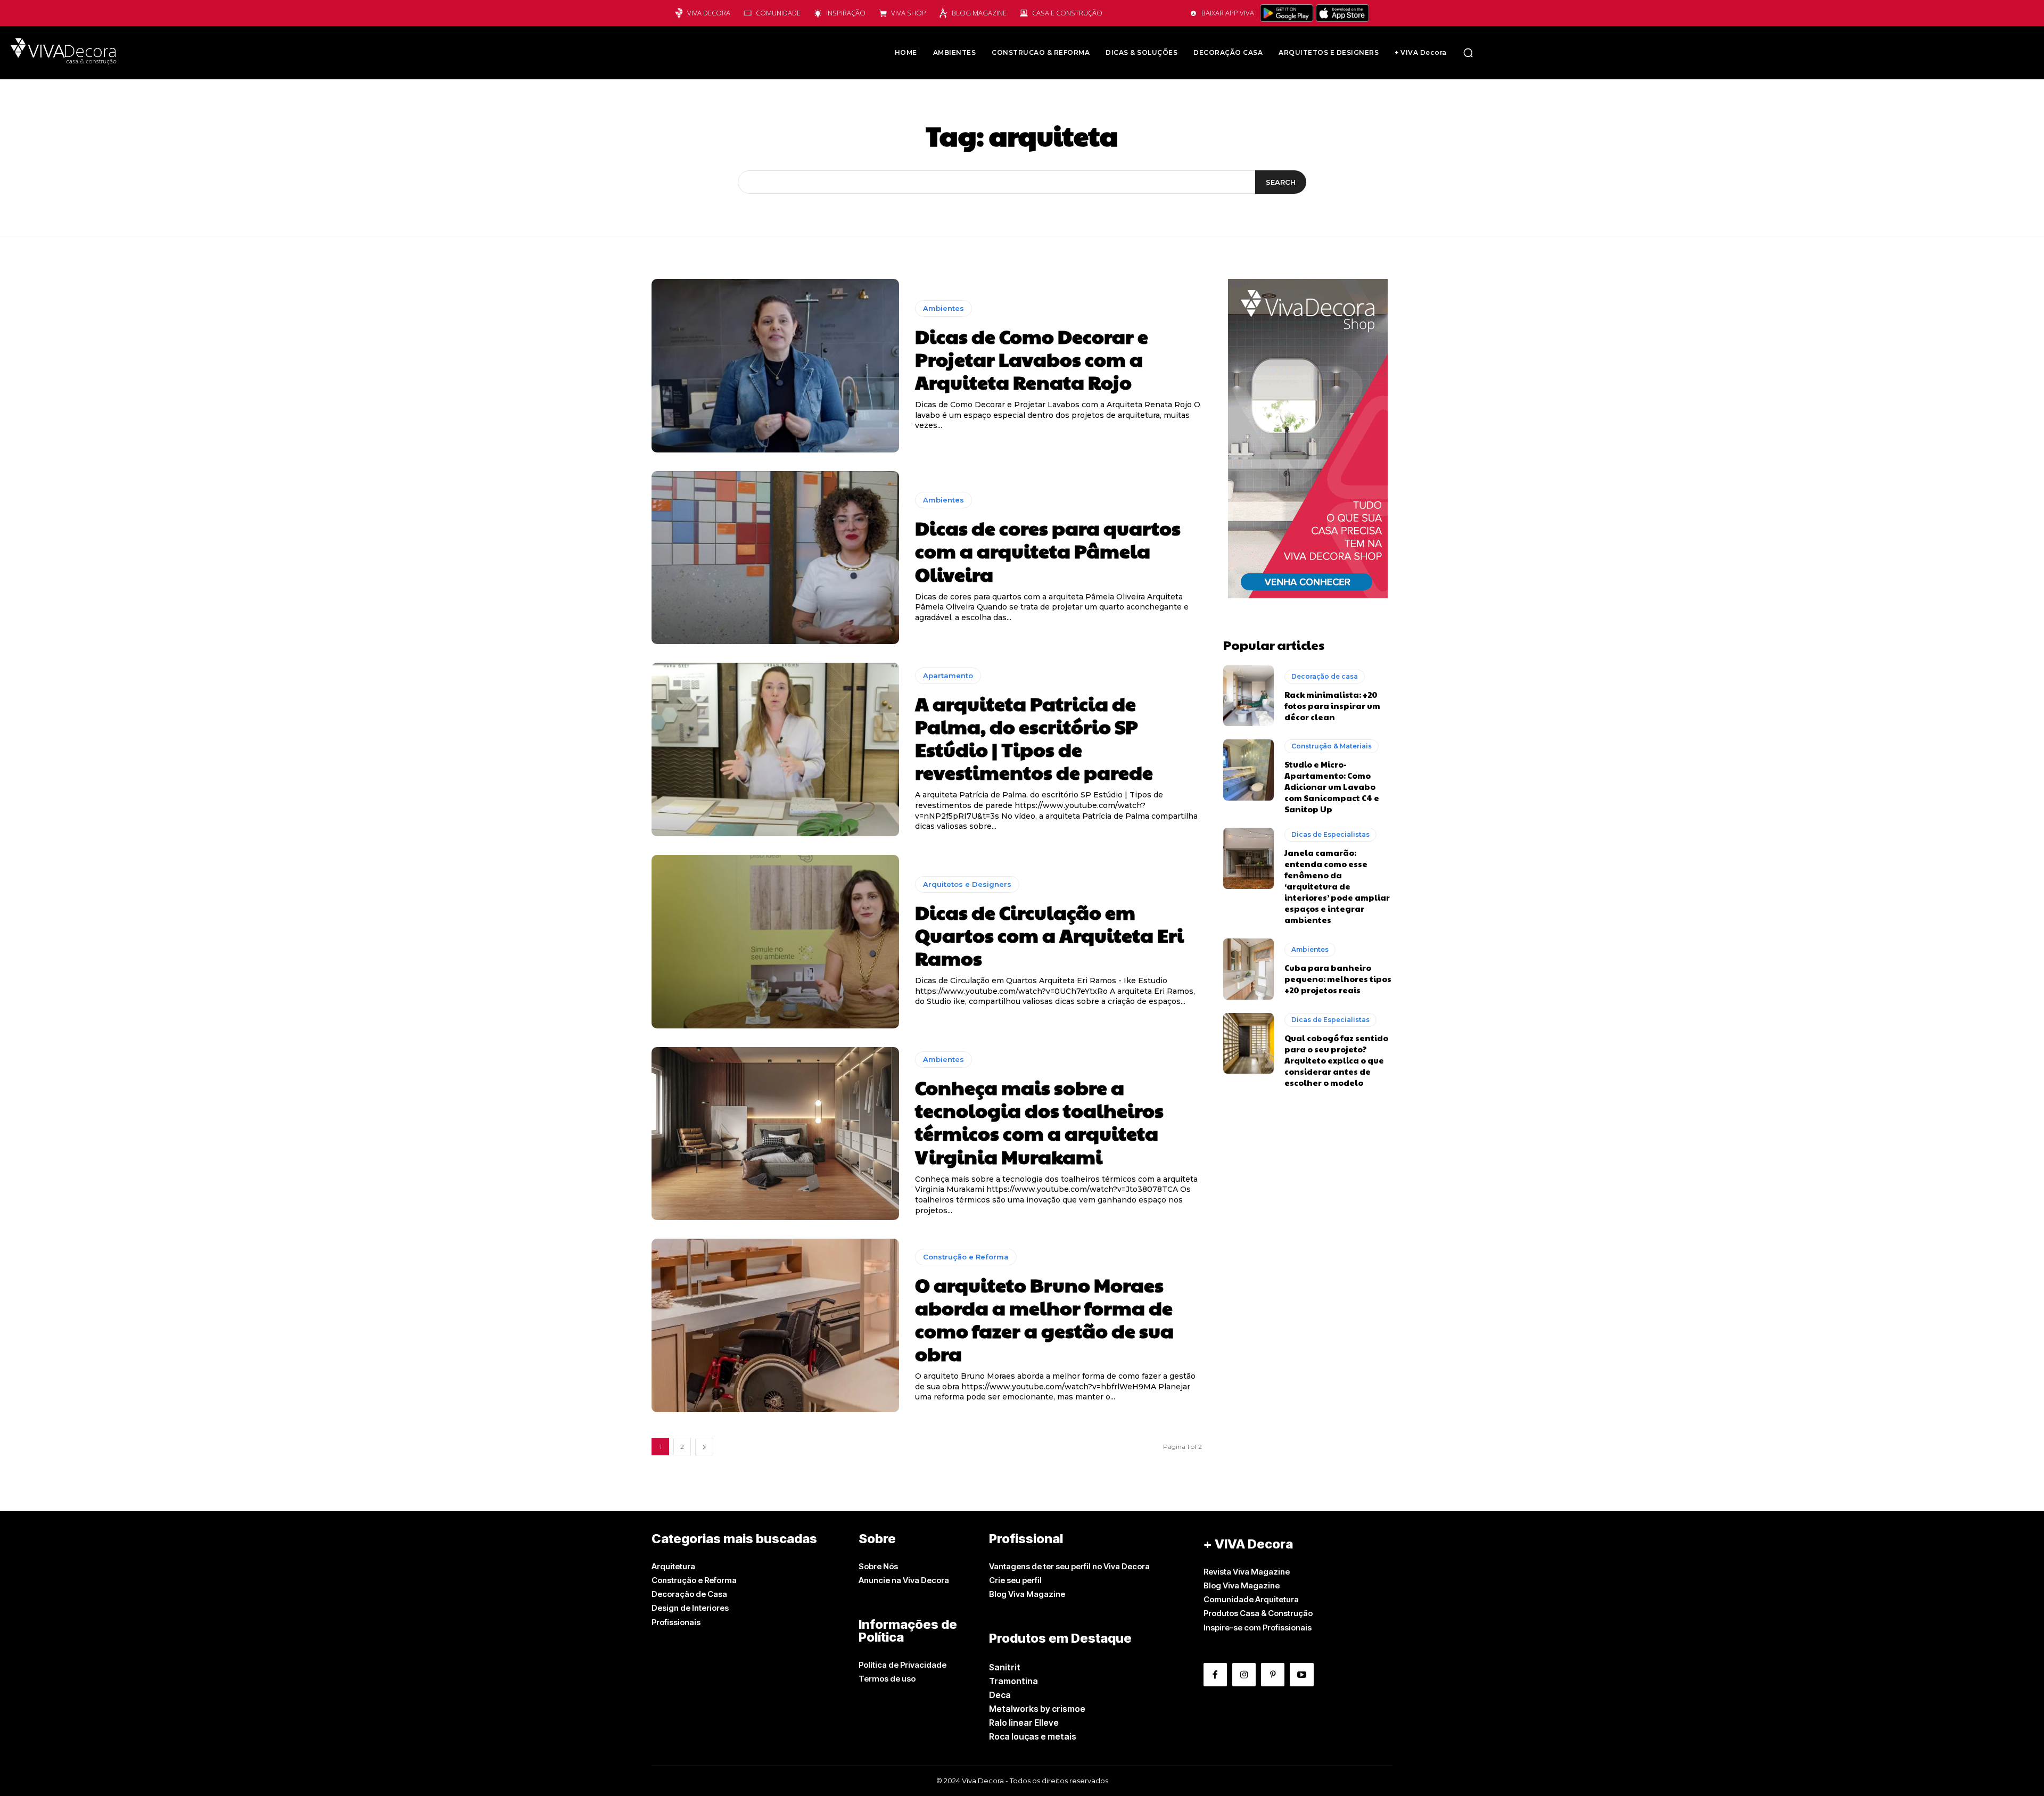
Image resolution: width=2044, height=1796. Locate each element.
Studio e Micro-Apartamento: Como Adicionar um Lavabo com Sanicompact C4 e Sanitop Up (1332, 786)
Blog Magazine (979, 13)
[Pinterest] (1273, 1675)
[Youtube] (1301, 1675)
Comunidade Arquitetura (1251, 1599)
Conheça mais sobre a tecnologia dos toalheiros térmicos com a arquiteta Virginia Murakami (1039, 1122)
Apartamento (948, 675)
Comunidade (778, 13)
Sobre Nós (878, 1566)
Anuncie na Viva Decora (904, 1580)
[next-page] (704, 1447)
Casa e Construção (1067, 13)
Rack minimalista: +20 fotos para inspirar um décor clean (1332, 706)
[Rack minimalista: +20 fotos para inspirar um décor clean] (1248, 696)
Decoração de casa (1325, 676)
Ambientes (943, 308)
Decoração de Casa (689, 1594)
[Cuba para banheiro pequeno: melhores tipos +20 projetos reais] (1248, 969)
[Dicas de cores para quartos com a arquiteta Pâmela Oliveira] (775, 558)
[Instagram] (1244, 1675)
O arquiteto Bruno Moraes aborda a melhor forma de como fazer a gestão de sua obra (1044, 1319)
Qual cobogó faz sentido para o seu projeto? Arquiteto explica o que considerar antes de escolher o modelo (1336, 1060)
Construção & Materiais (1332, 746)
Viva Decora (709, 13)
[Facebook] (1215, 1675)
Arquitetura (673, 1566)
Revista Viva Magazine (1247, 1572)
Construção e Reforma (966, 1257)
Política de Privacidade (903, 1665)
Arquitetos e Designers (967, 884)
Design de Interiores (690, 1608)
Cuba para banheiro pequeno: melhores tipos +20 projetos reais (1338, 979)
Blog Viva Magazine (1027, 1594)
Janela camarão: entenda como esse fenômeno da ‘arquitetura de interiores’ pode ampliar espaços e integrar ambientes (1337, 886)
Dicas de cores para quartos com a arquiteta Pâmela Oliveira (1048, 550)
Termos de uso (887, 1679)
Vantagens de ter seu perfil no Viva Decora (1069, 1566)
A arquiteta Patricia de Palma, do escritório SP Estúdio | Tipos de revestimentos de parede (1034, 738)
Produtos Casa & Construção (1258, 1613)
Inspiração (846, 13)
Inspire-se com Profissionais (1258, 1628)
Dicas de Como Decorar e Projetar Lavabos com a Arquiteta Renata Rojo (1032, 359)
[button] (1468, 53)
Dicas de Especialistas (1330, 834)
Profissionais (676, 1622)
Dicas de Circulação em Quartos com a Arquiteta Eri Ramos (1049, 935)
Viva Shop (909, 13)
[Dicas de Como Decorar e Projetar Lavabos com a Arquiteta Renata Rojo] (775, 366)
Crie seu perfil (1015, 1580)
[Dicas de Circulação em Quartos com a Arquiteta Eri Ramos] (775, 942)
